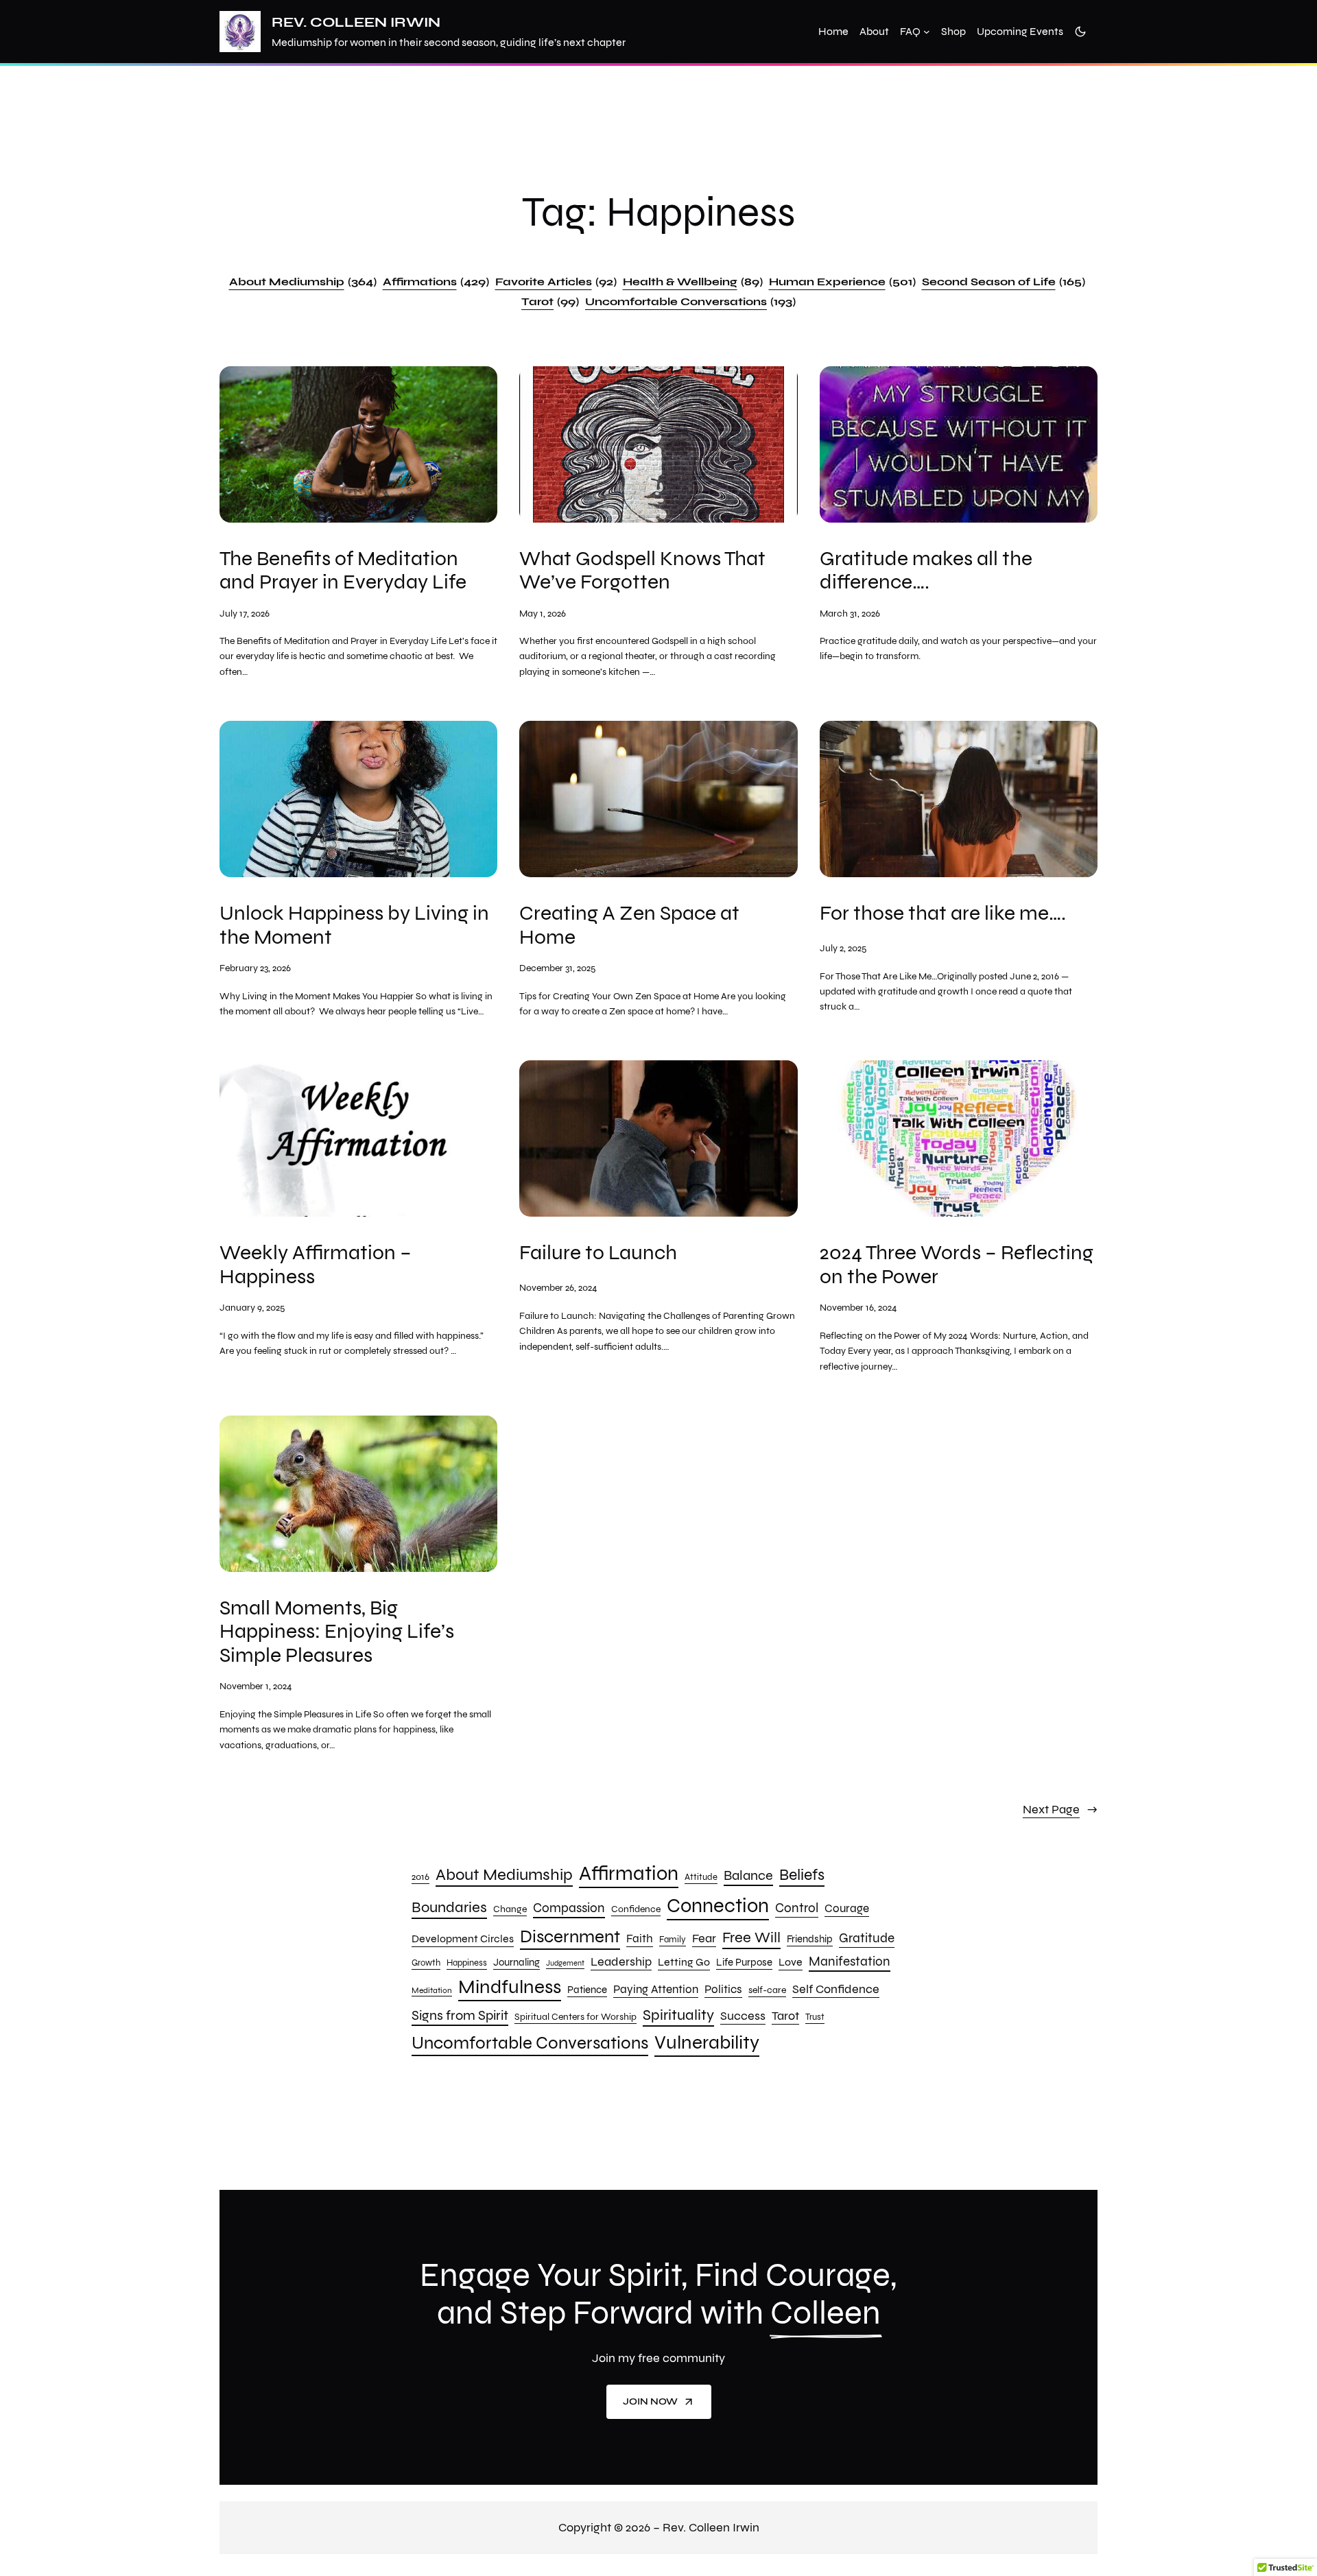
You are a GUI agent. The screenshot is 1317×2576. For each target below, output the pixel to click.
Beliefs (802, 1874)
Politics (723, 1989)
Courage (847, 1908)
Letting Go (684, 1962)
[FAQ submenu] (927, 32)
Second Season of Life (1004, 282)
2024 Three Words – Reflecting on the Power (957, 1264)
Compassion (569, 1908)
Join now (650, 2401)
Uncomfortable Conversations (690, 301)
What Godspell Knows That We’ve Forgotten (642, 570)
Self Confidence (836, 1989)
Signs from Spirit (460, 2015)
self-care (767, 1990)
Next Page (1060, 1809)
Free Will (751, 1937)
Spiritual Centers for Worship (576, 2017)
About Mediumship (303, 282)
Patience (587, 1990)
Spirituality (678, 2015)
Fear (704, 1939)
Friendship (810, 1939)
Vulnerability (707, 2042)
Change (510, 1909)
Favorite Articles (556, 282)
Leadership (621, 1961)
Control (797, 1908)
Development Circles (463, 1939)
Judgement (565, 1963)
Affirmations (436, 282)
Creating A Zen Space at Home (629, 925)
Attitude (701, 1877)
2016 (420, 1877)
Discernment (570, 1936)
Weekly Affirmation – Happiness (316, 1264)
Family (673, 1940)
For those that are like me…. (943, 913)
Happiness (467, 1963)
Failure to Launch (598, 1253)
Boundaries (449, 1907)
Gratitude (867, 1938)
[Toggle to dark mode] (1080, 32)
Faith (640, 1939)
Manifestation (850, 1961)
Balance (748, 1875)
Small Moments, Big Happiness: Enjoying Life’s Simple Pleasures (337, 1632)
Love (791, 1962)
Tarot (550, 301)
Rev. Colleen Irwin (356, 22)
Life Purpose (744, 1962)
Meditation (432, 1990)
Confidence (636, 1909)
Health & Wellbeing (693, 282)
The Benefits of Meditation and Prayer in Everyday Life (343, 570)
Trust (815, 2017)
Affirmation (629, 1873)
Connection (718, 1906)
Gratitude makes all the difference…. (926, 570)
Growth (426, 1963)
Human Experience (842, 282)
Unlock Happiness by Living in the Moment (354, 925)
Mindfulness (510, 1987)
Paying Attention (656, 1989)
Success (743, 2016)
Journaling (517, 1962)
